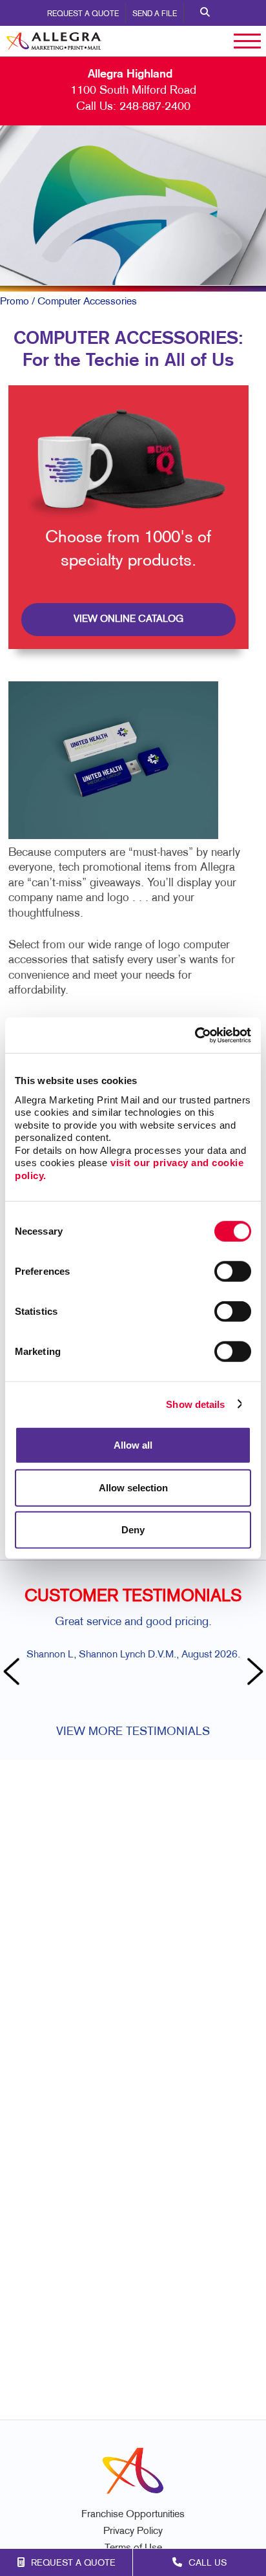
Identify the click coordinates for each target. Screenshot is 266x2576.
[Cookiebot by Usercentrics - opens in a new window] (195, 1035)
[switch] (233, 1272)
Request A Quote (83, 14)
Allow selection (133, 1487)
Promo (15, 302)
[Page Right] (253, 1673)
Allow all (133, 1445)
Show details (195, 1404)
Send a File (155, 14)
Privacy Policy (133, 2532)
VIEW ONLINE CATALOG (128, 619)
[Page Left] (13, 1673)
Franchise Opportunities (133, 2515)
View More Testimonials (133, 1732)
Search (205, 13)
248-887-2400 (155, 107)
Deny (133, 1530)
